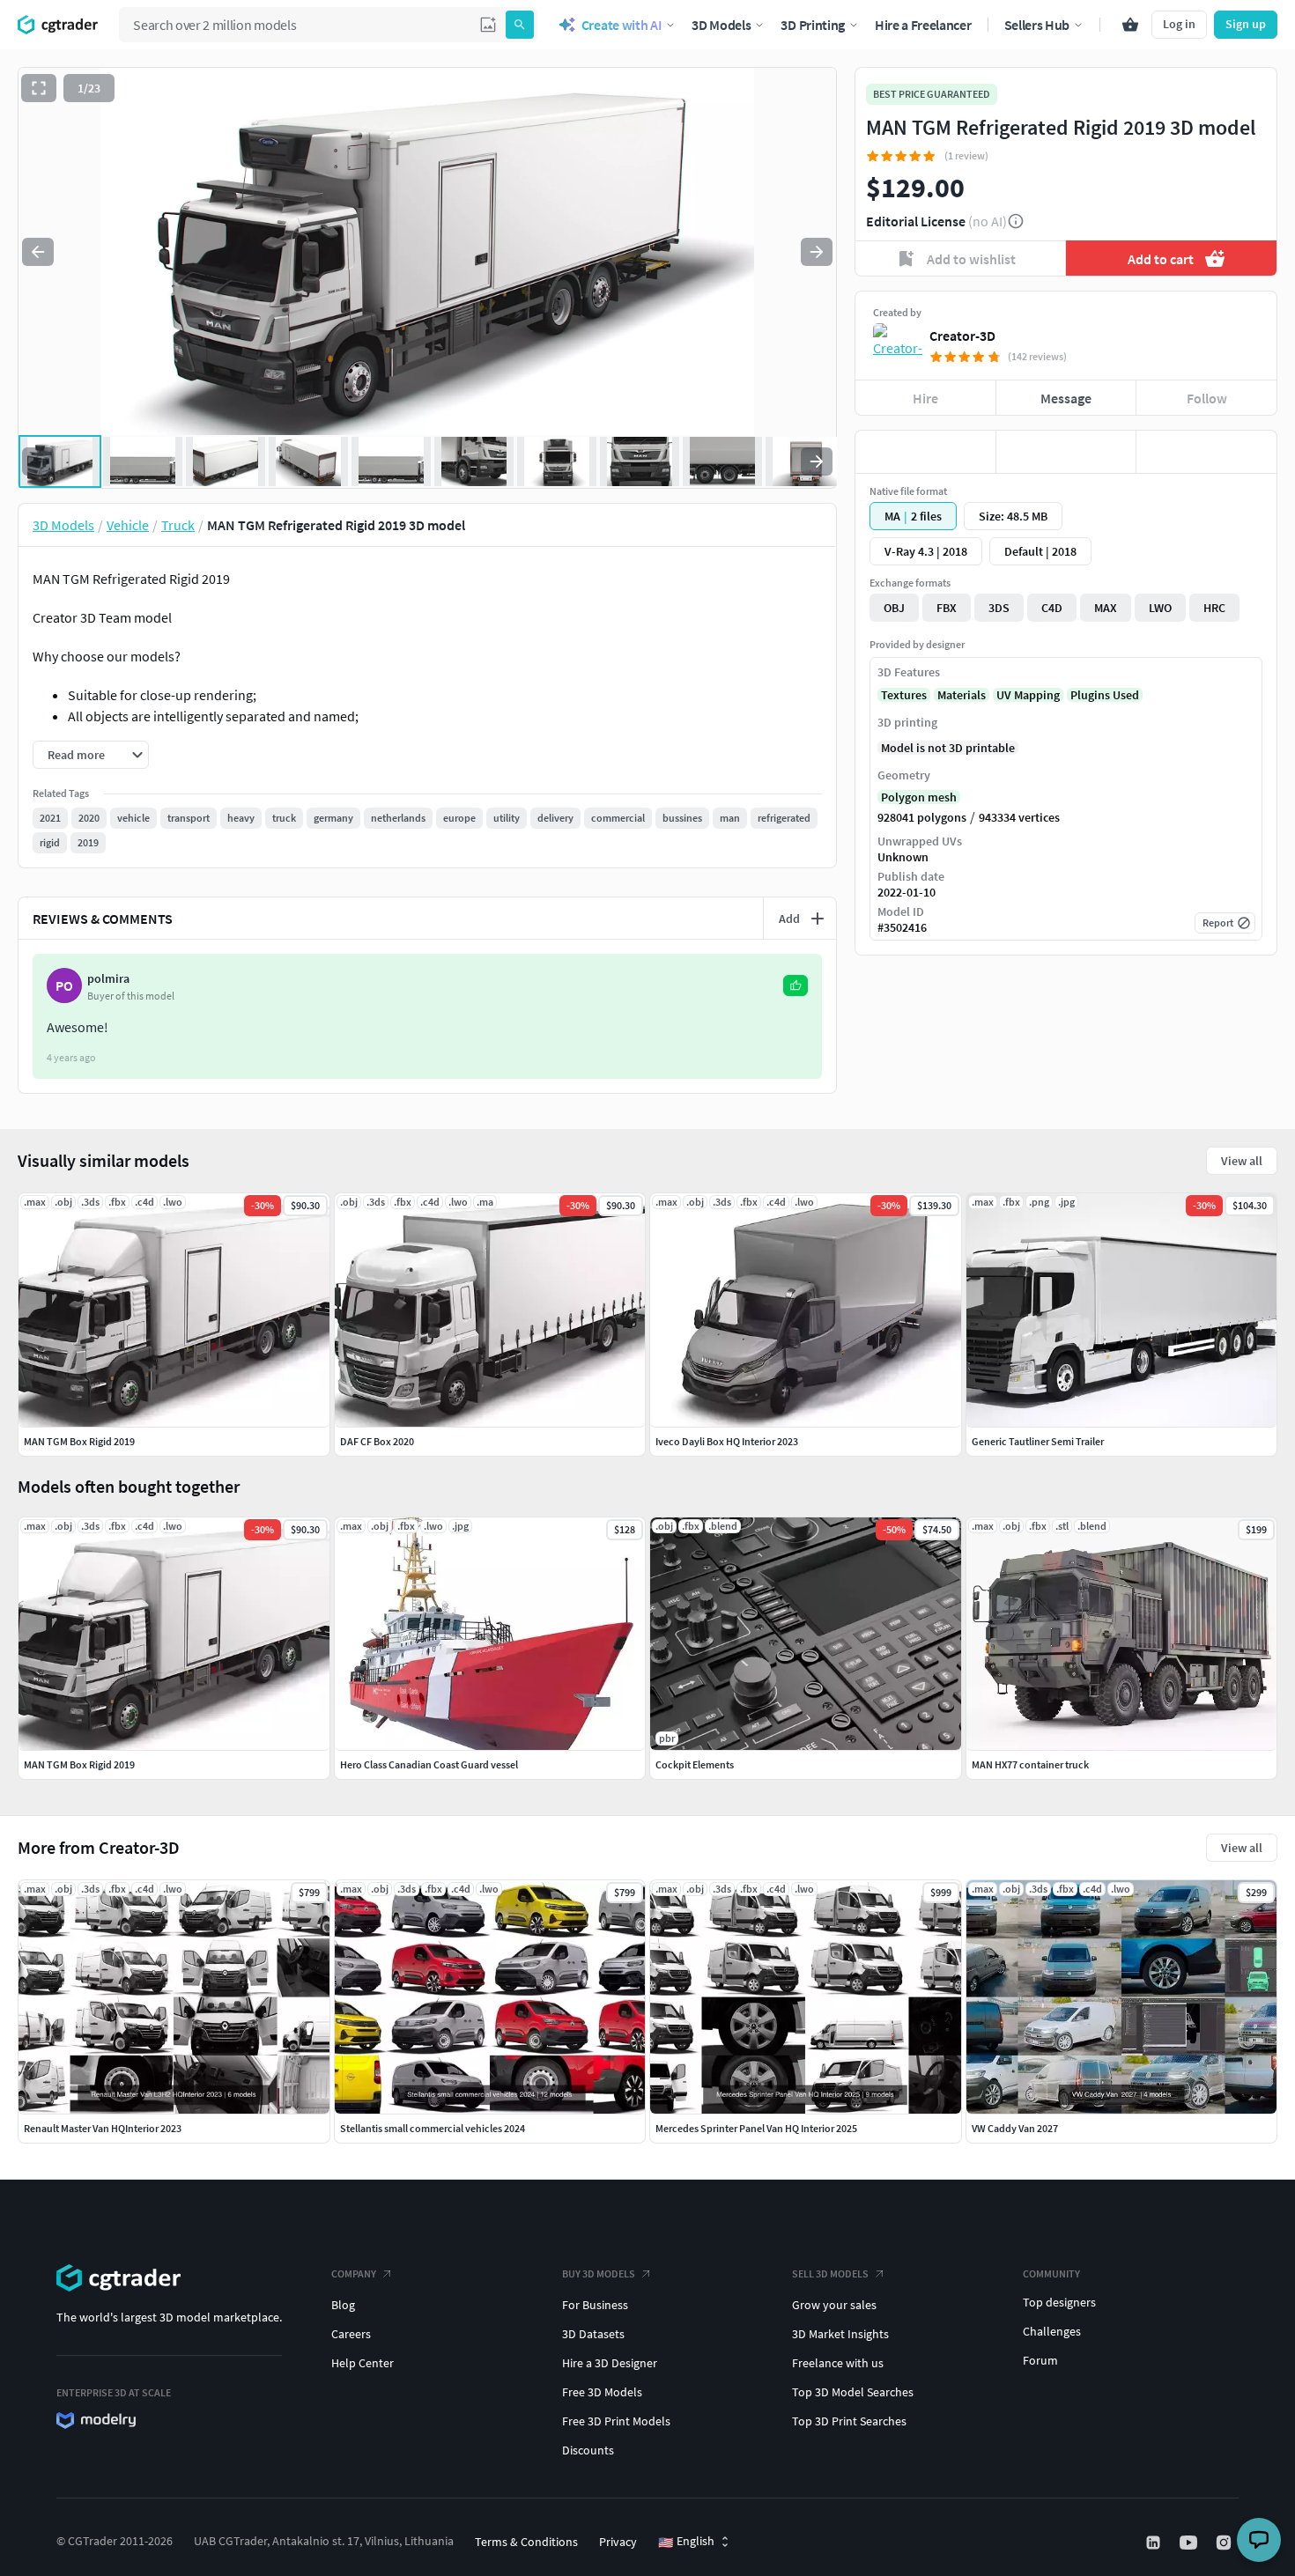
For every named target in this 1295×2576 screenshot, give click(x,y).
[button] (488, 25)
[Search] (520, 25)
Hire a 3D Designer (610, 2363)
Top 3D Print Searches (849, 2421)
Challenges (1052, 2331)
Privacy (618, 2542)
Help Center (363, 2363)
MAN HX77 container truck (1030, 1764)
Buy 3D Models (599, 2273)
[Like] (925, 452)
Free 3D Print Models (616, 2421)
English (686, 2542)
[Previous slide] (38, 252)
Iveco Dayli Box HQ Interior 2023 (727, 1441)
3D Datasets (593, 2334)
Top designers (1059, 2302)
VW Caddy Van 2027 (1015, 2128)
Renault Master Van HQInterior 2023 (103, 2128)
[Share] (1206, 452)
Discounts (588, 2450)
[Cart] (1130, 25)
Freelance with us (838, 2363)
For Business (595, 2305)
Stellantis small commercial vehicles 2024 (433, 2128)
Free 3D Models (602, 2392)
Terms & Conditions (526, 2542)
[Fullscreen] (39, 88)
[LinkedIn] (1155, 2543)
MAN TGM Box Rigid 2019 (79, 1764)
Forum (1040, 2360)
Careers (351, 2334)
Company (354, 2273)
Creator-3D (962, 336)
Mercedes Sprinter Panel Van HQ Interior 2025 (756, 2128)
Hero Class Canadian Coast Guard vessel (429, 1764)
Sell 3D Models (830, 2273)
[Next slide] (817, 252)
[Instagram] (1225, 2543)
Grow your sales (834, 2305)
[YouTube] (1190, 2543)
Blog (343, 2305)
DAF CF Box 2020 (377, 1441)
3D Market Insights (840, 2334)
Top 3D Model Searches (853, 2392)
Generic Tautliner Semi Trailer (1038, 1441)
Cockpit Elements (695, 1764)
